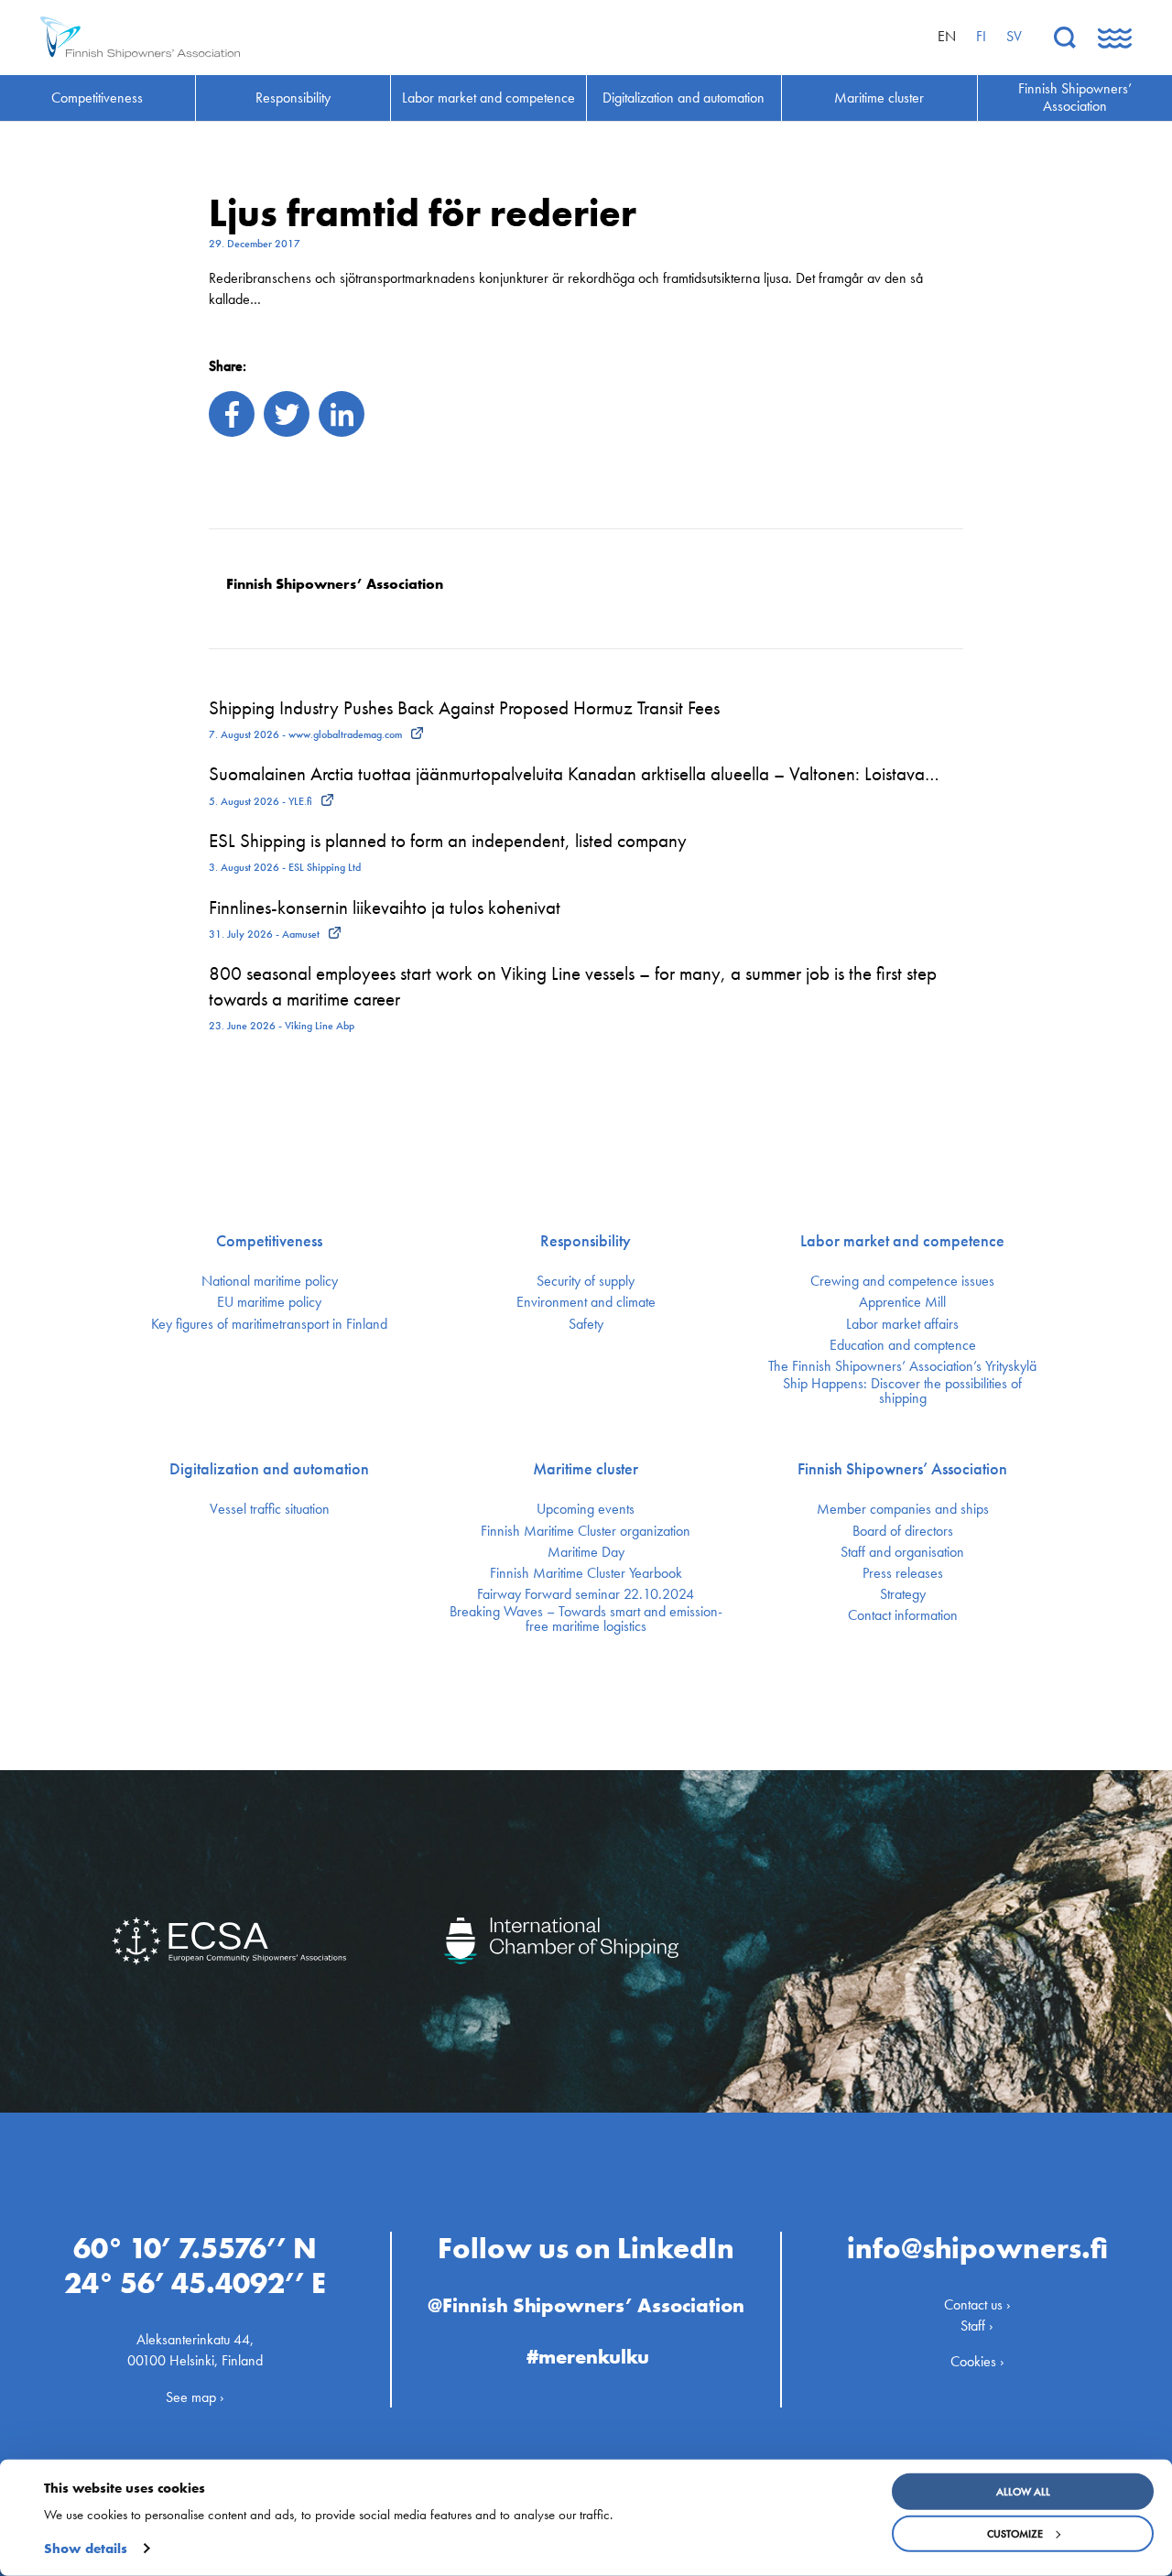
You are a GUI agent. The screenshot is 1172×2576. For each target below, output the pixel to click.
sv (1014, 36)
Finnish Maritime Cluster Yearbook (586, 1573)
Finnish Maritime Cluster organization (586, 1531)
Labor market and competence (902, 1241)
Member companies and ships (903, 1509)
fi (981, 36)
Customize (1015, 2534)
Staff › (977, 2326)
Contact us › (977, 2304)
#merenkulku (588, 2357)
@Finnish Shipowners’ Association (586, 2305)
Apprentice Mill (902, 1302)
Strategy (903, 1594)
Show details (86, 2549)
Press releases (903, 1573)
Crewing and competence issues (902, 1281)
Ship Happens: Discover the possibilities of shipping (902, 1391)
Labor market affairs (902, 1324)
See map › (195, 2397)
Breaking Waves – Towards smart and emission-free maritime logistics (586, 1619)
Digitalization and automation (269, 1469)
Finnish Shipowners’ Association (902, 1469)
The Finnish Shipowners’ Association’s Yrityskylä (902, 1366)
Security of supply (586, 1281)
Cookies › (977, 2361)
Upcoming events (586, 1509)
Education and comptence (903, 1345)
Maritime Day (586, 1552)
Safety (586, 1324)
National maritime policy (270, 1281)
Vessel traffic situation (270, 1509)
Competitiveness (269, 1241)
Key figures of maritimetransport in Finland (269, 1324)
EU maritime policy (269, 1302)
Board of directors (903, 1531)
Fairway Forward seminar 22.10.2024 (586, 1594)
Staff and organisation (902, 1552)
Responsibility (586, 1241)
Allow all (1023, 2492)
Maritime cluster (586, 1469)
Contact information (903, 1615)
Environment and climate (586, 1302)
